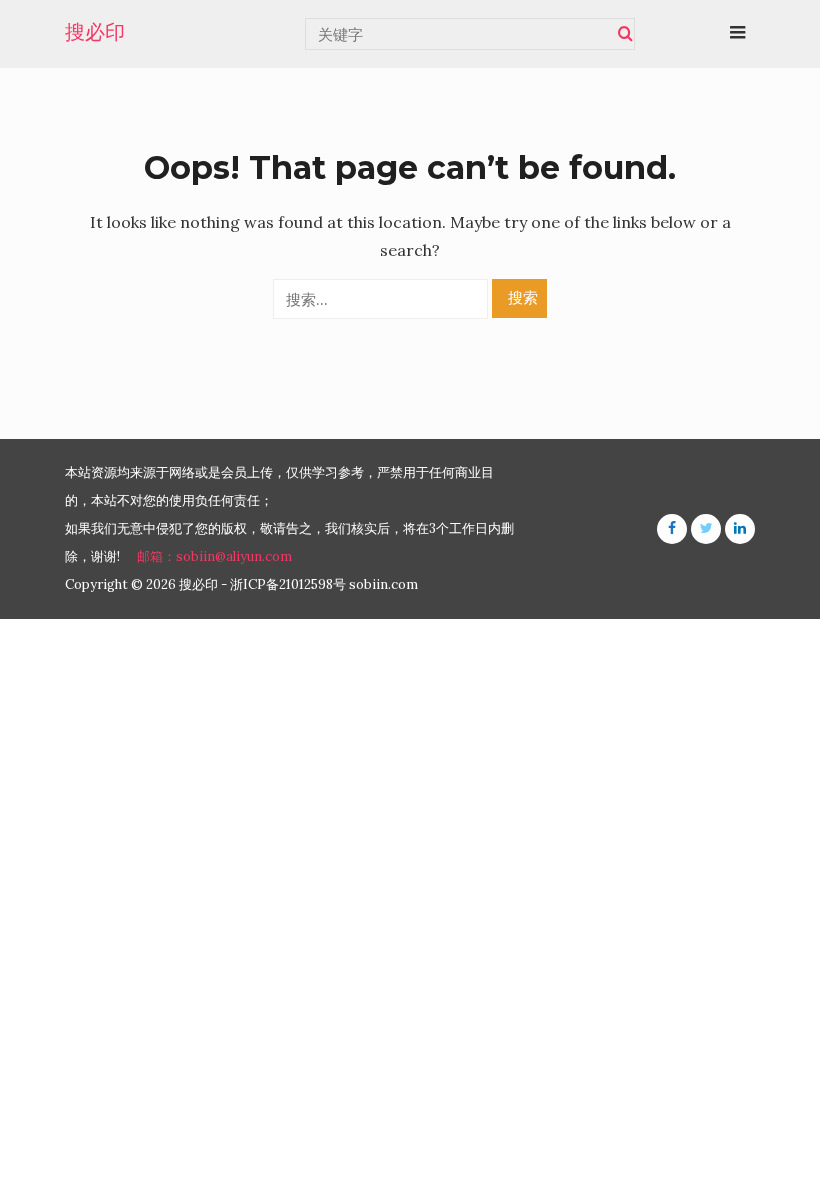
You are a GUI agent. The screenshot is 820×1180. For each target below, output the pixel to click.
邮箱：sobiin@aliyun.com (214, 556)
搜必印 (95, 32)
